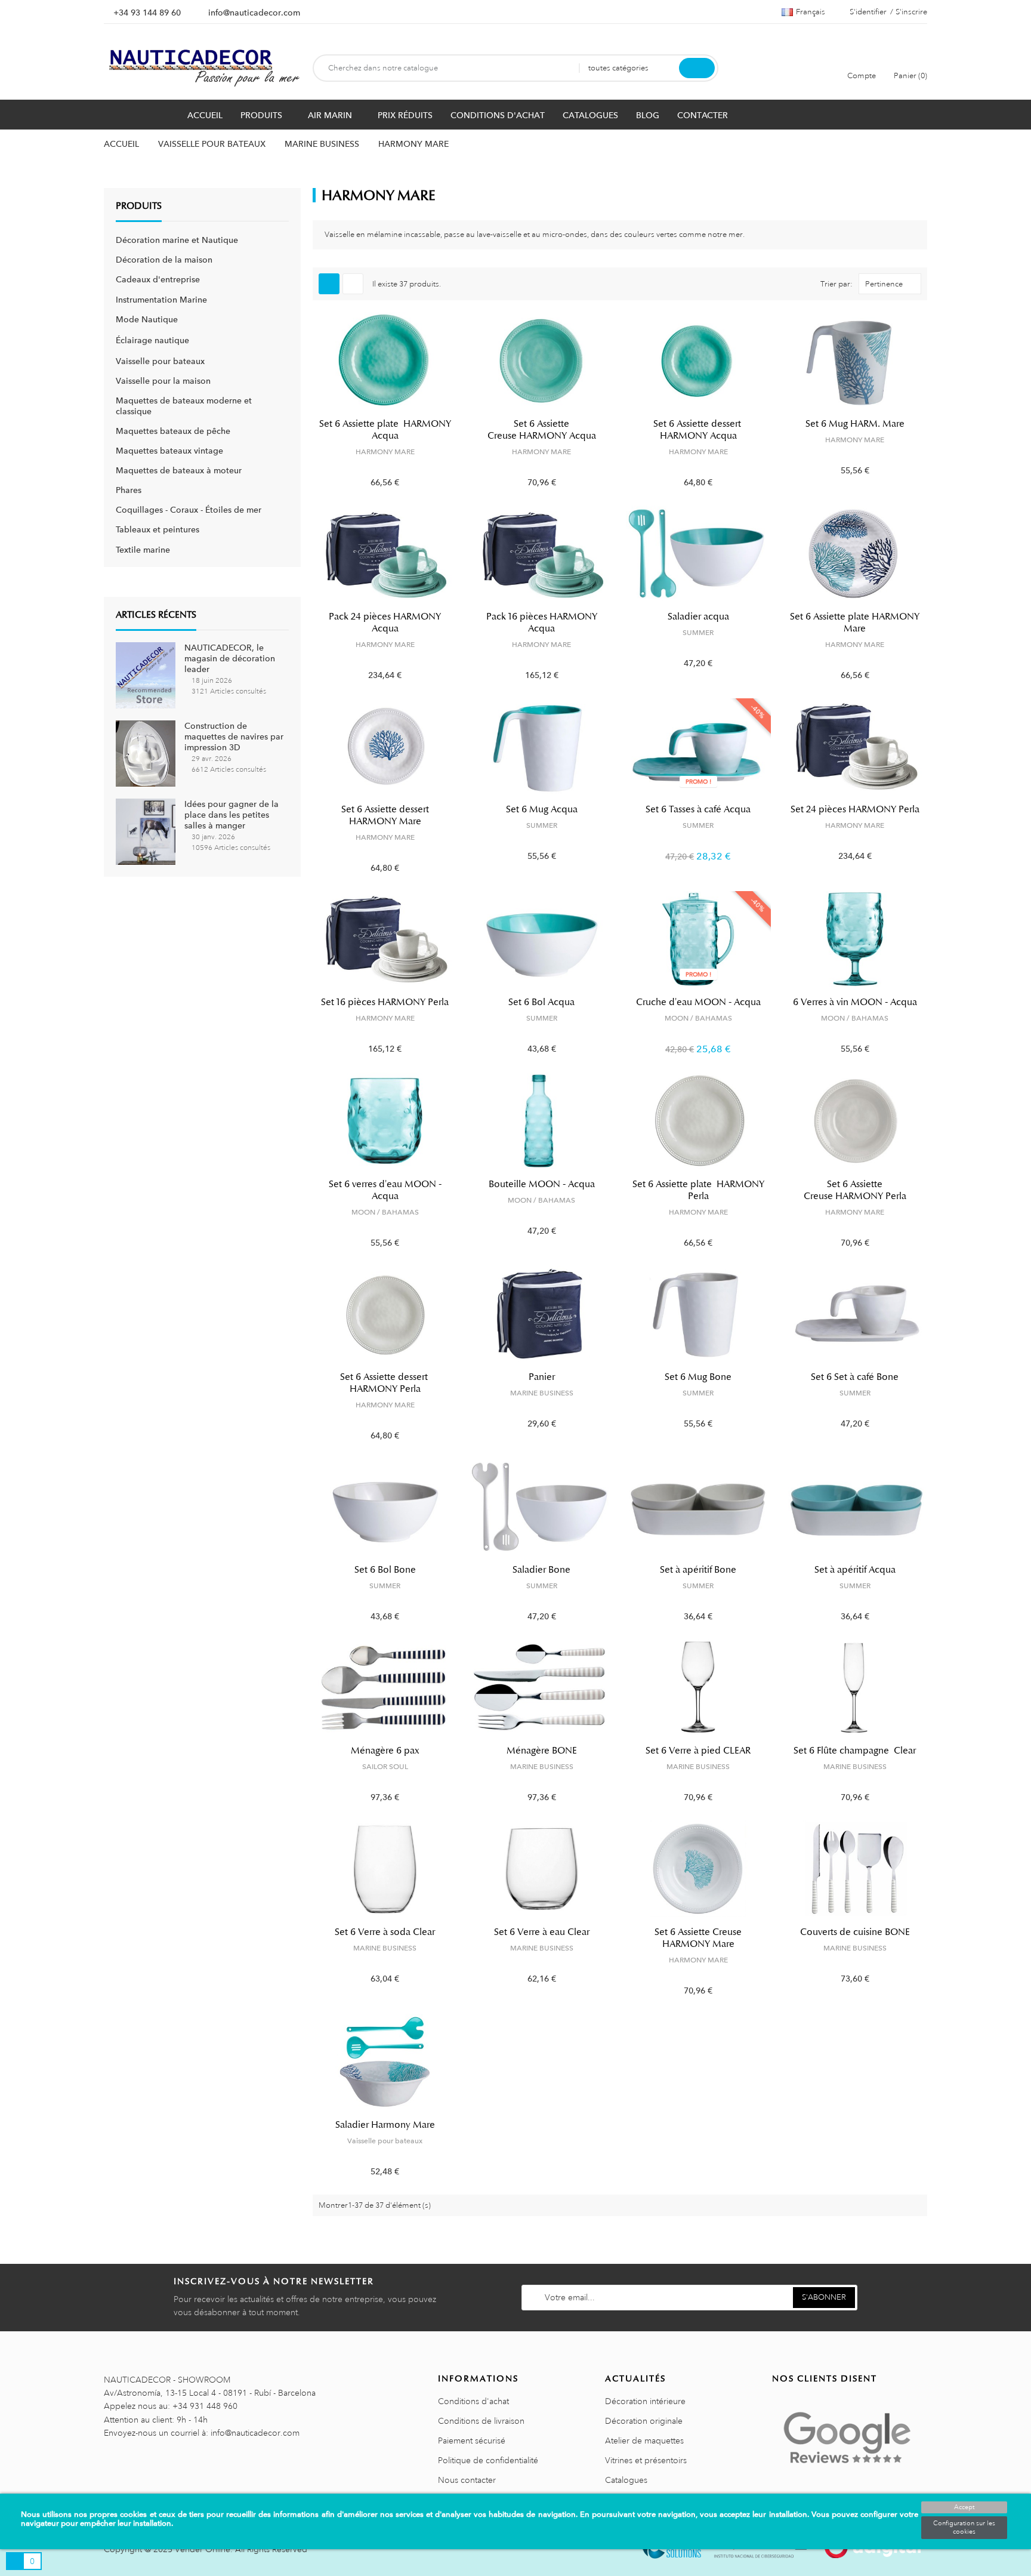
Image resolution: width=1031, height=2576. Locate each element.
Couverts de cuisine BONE (855, 1932)
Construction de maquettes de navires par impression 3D (234, 737)
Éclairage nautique (152, 340)
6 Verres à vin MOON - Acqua (855, 1002)
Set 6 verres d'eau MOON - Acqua (385, 1190)
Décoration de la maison (164, 260)
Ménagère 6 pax (385, 1751)
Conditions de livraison (481, 2421)
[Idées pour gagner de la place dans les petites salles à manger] (146, 831)
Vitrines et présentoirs (646, 2460)
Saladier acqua (698, 617)
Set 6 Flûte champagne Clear (855, 1751)
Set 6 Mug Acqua (542, 809)
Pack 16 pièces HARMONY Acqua (542, 623)
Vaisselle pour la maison (163, 381)
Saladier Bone (541, 1570)
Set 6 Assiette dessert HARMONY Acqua (698, 430)
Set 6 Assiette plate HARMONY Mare (855, 623)
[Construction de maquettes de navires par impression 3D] (146, 753)
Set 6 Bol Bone (385, 1570)
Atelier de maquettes (644, 2441)
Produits (139, 206)
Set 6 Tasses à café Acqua (698, 809)
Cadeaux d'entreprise (158, 279)
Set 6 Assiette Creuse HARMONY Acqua (542, 430)
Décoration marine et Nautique (177, 240)
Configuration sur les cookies (964, 2528)
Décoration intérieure (645, 2401)
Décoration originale (644, 2421)
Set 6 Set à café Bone (855, 1377)
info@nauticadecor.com (254, 13)
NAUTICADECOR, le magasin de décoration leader (230, 658)
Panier (542, 1377)
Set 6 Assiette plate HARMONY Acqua (385, 430)
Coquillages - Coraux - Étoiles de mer (189, 510)
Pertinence (884, 284)
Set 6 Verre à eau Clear (542, 1932)
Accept (964, 2507)
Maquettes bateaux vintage (169, 451)
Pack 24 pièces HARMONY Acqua (385, 623)
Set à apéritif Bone (698, 1570)
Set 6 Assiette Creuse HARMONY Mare (698, 1938)
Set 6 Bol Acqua (541, 1002)
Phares (129, 490)
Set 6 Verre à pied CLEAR (698, 1751)
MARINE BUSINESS (542, 1393)
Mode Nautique (147, 319)
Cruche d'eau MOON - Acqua (698, 1002)
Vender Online (203, 2549)
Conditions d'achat (473, 2401)
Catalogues (626, 2480)
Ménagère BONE (542, 1751)
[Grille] (329, 284)
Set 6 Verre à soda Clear (385, 1932)
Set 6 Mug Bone (698, 1377)
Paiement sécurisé (472, 2441)
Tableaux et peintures (158, 529)
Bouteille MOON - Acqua (542, 1184)
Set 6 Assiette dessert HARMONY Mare (385, 815)
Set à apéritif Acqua (855, 1570)
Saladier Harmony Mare (385, 2125)
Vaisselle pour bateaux (160, 361)
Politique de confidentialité (488, 2460)
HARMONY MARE (385, 452)
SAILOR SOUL (385, 1767)
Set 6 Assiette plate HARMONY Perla (698, 1190)
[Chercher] (697, 68)
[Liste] (353, 284)
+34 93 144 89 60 (147, 13)
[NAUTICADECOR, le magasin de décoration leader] (146, 674)
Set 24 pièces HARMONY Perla (855, 809)
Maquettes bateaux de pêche (173, 431)
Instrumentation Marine (161, 300)
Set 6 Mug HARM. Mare (855, 424)
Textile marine (143, 550)
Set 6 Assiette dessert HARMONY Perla (385, 1383)
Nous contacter (467, 2480)
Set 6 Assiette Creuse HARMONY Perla (855, 1190)
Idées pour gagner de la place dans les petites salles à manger (231, 815)
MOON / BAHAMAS (698, 1018)
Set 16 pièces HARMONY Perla (385, 1002)
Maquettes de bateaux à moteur (179, 470)
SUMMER (698, 633)
